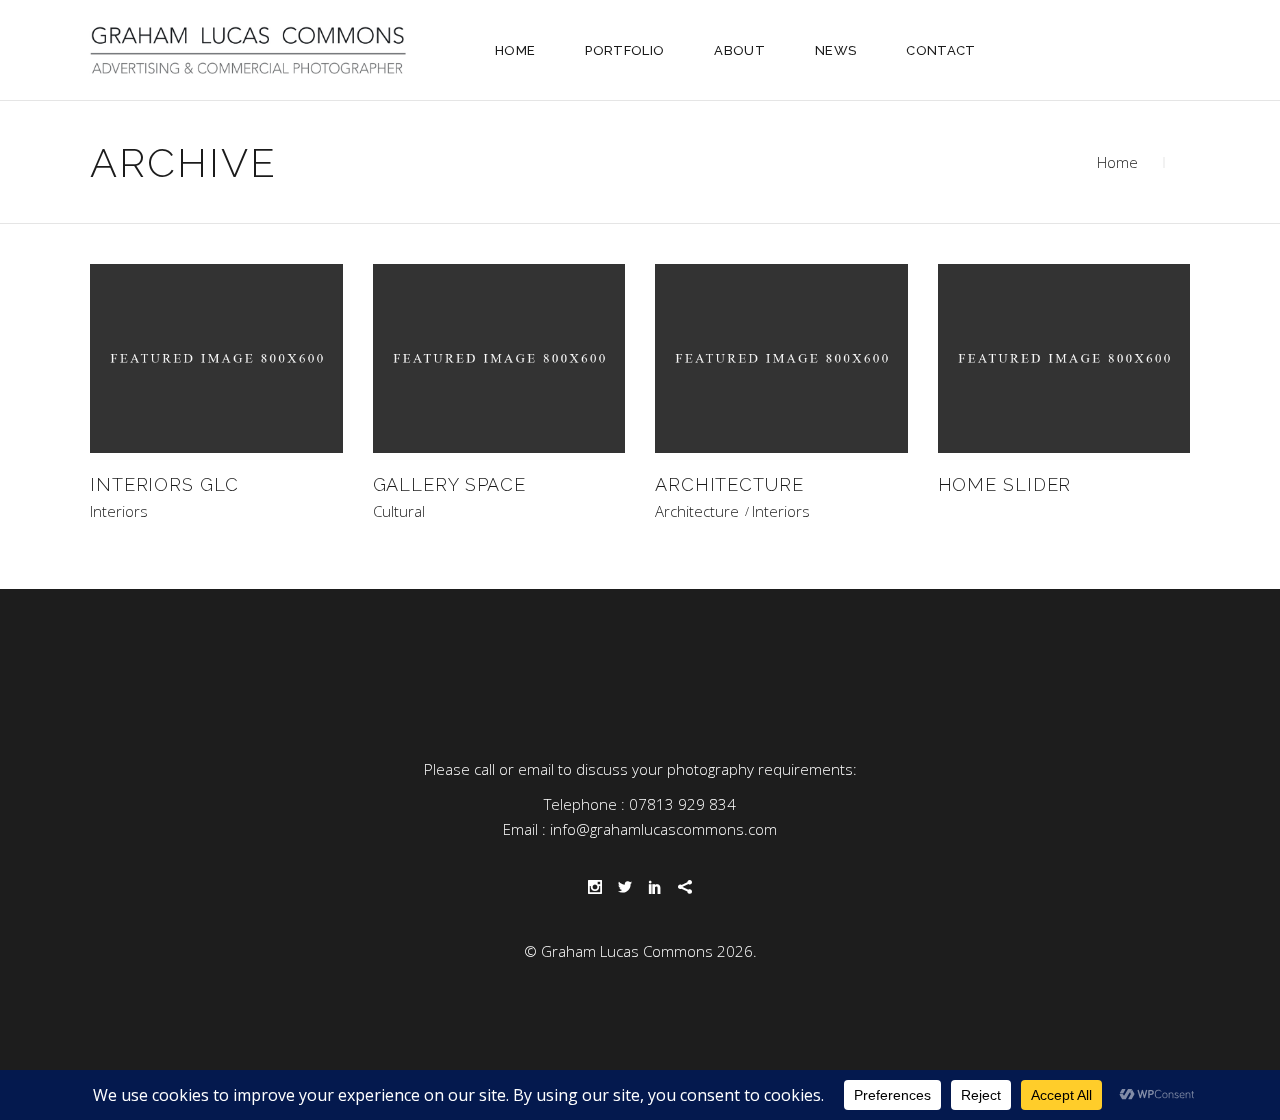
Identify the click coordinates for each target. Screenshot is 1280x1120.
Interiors (119, 511)
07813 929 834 (682, 804)
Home (1117, 162)
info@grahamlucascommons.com (663, 829)
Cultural (399, 511)
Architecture (697, 511)
